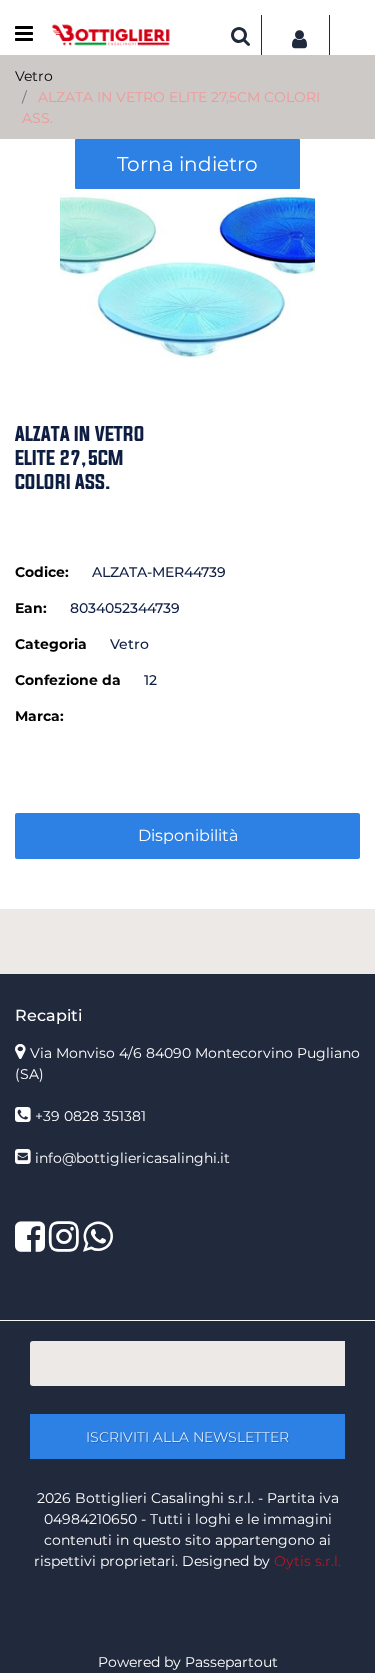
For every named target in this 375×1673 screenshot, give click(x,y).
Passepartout (231, 1662)
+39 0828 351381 (90, 1116)
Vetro (34, 76)
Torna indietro (187, 164)
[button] (187, 278)
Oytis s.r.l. (307, 1561)
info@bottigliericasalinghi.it (132, 1158)
